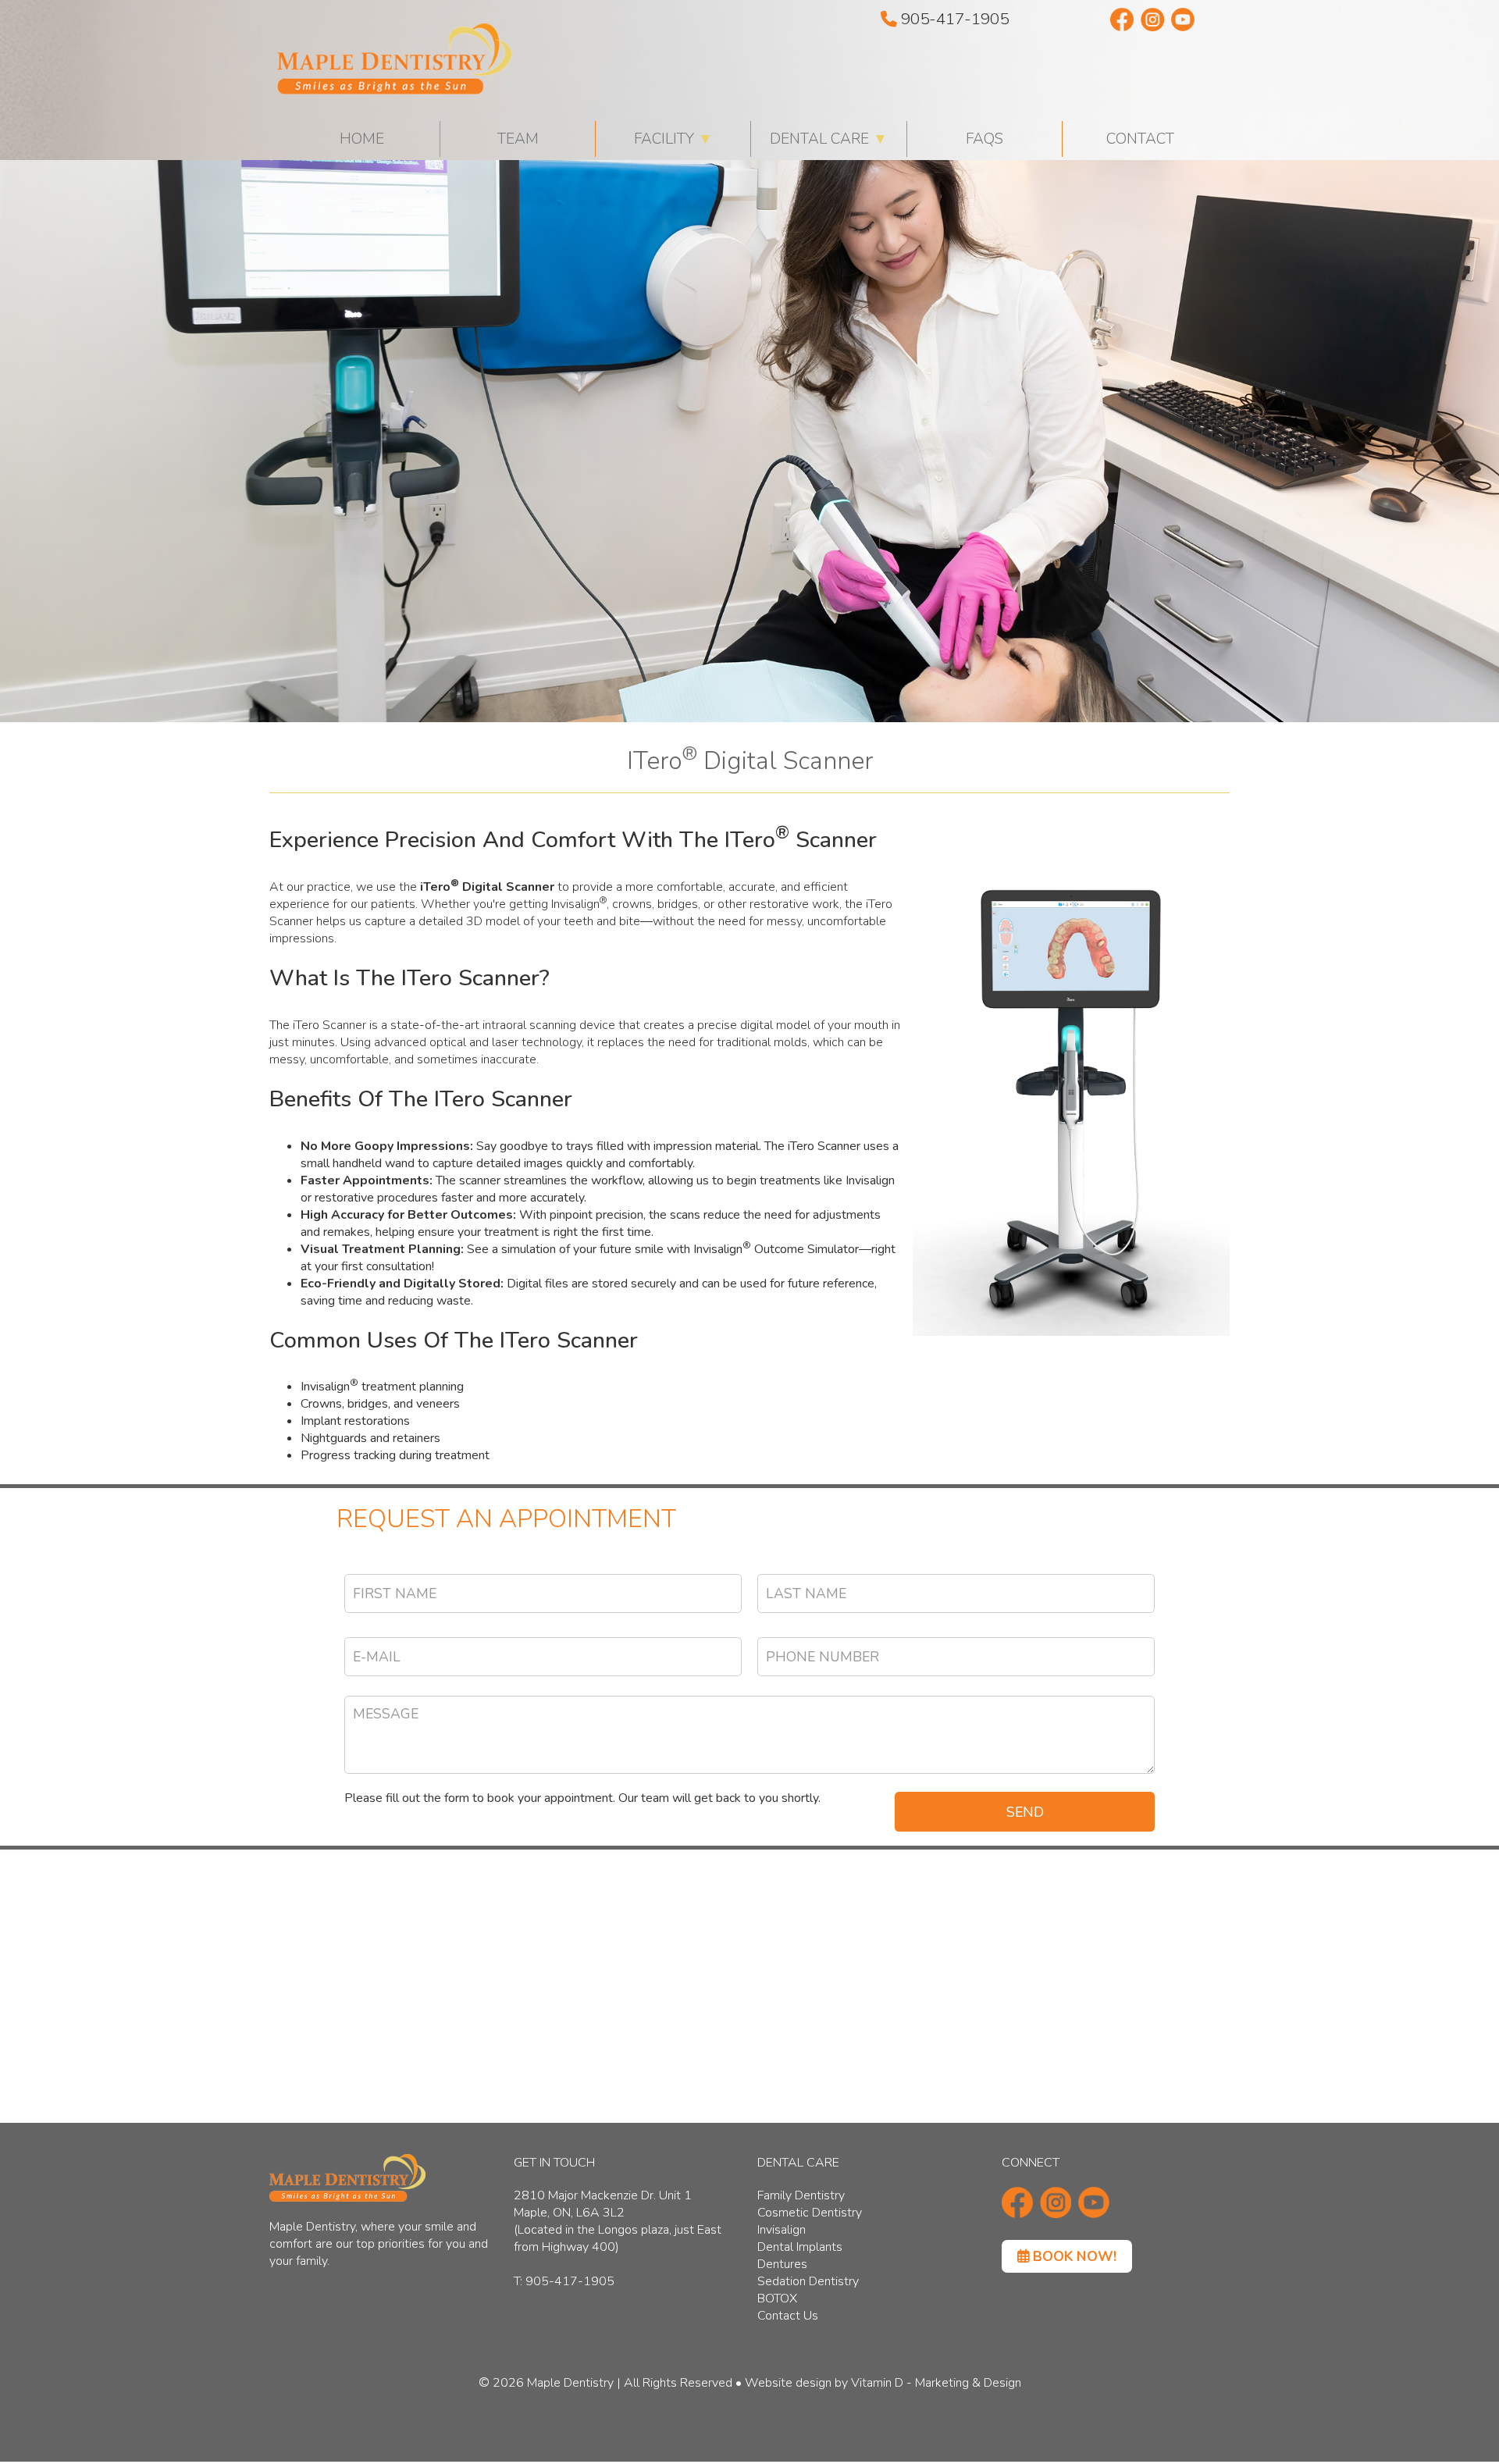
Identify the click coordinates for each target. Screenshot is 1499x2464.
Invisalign (782, 2230)
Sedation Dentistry (808, 2281)
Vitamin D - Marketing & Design (936, 2383)
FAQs (984, 139)
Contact (1140, 139)
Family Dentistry (801, 2195)
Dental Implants (800, 2247)
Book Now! (1073, 2256)
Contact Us (788, 2316)
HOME (362, 139)
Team (518, 139)
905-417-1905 (953, 19)
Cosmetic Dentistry (810, 2213)
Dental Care (829, 139)
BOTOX (777, 2298)
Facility (673, 139)
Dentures (782, 2264)
